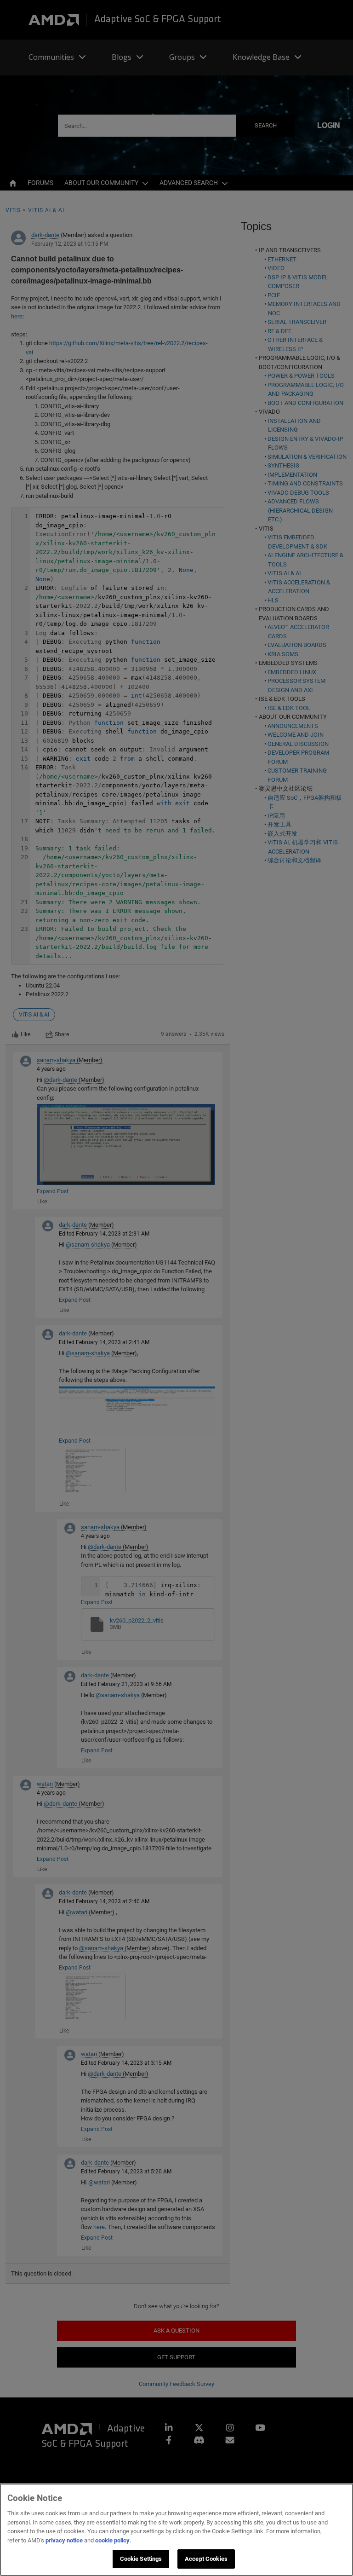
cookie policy (112, 2540)
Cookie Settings (141, 2559)
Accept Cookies (206, 2559)
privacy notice (64, 2540)
